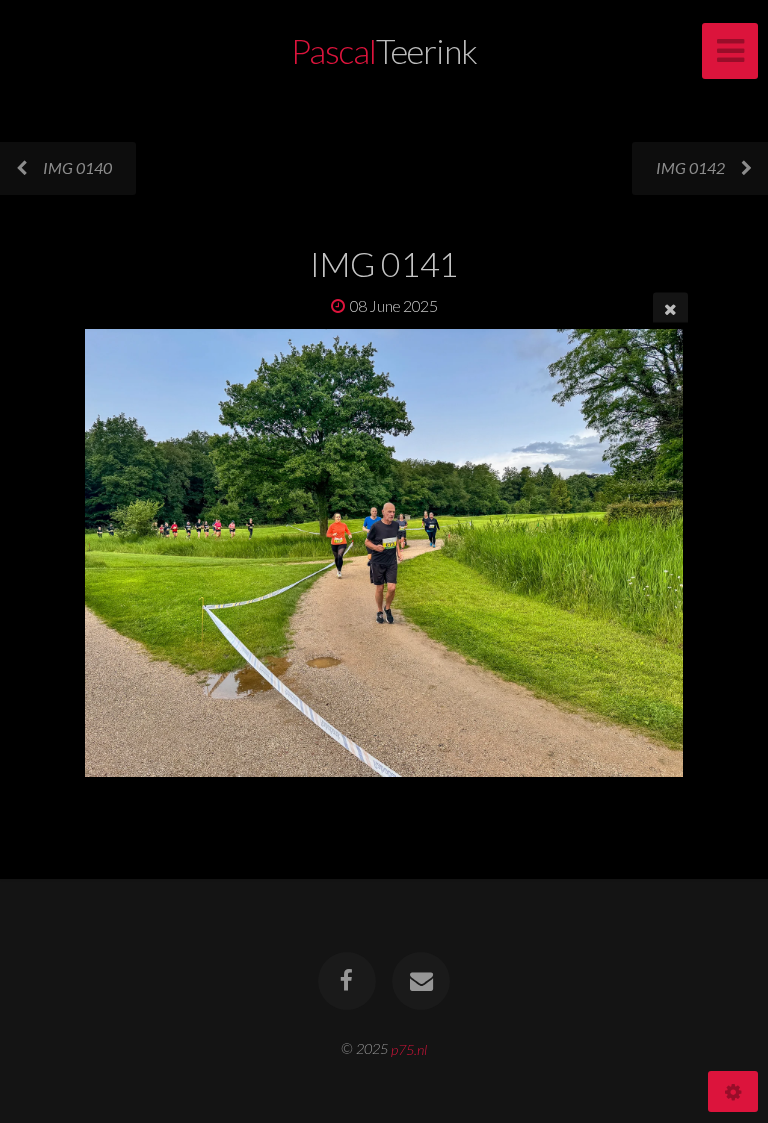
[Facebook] (347, 981)
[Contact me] (421, 981)
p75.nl (409, 1048)
